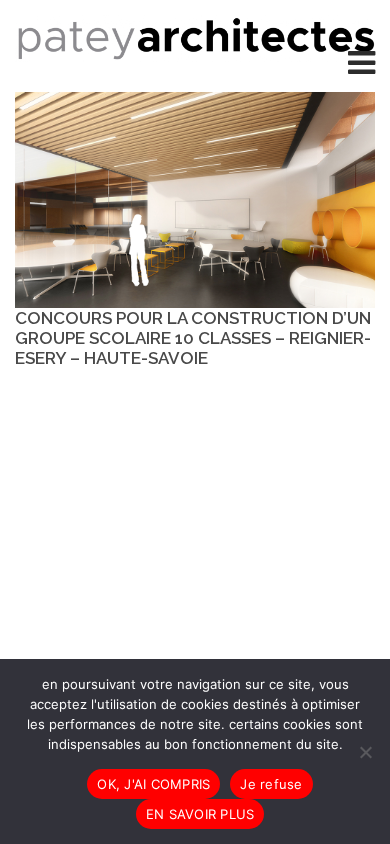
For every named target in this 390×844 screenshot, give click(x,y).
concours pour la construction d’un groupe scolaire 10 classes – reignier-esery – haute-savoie (193, 338)
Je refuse (271, 784)
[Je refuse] (365, 752)
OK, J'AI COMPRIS (153, 784)
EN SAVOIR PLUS (200, 814)
